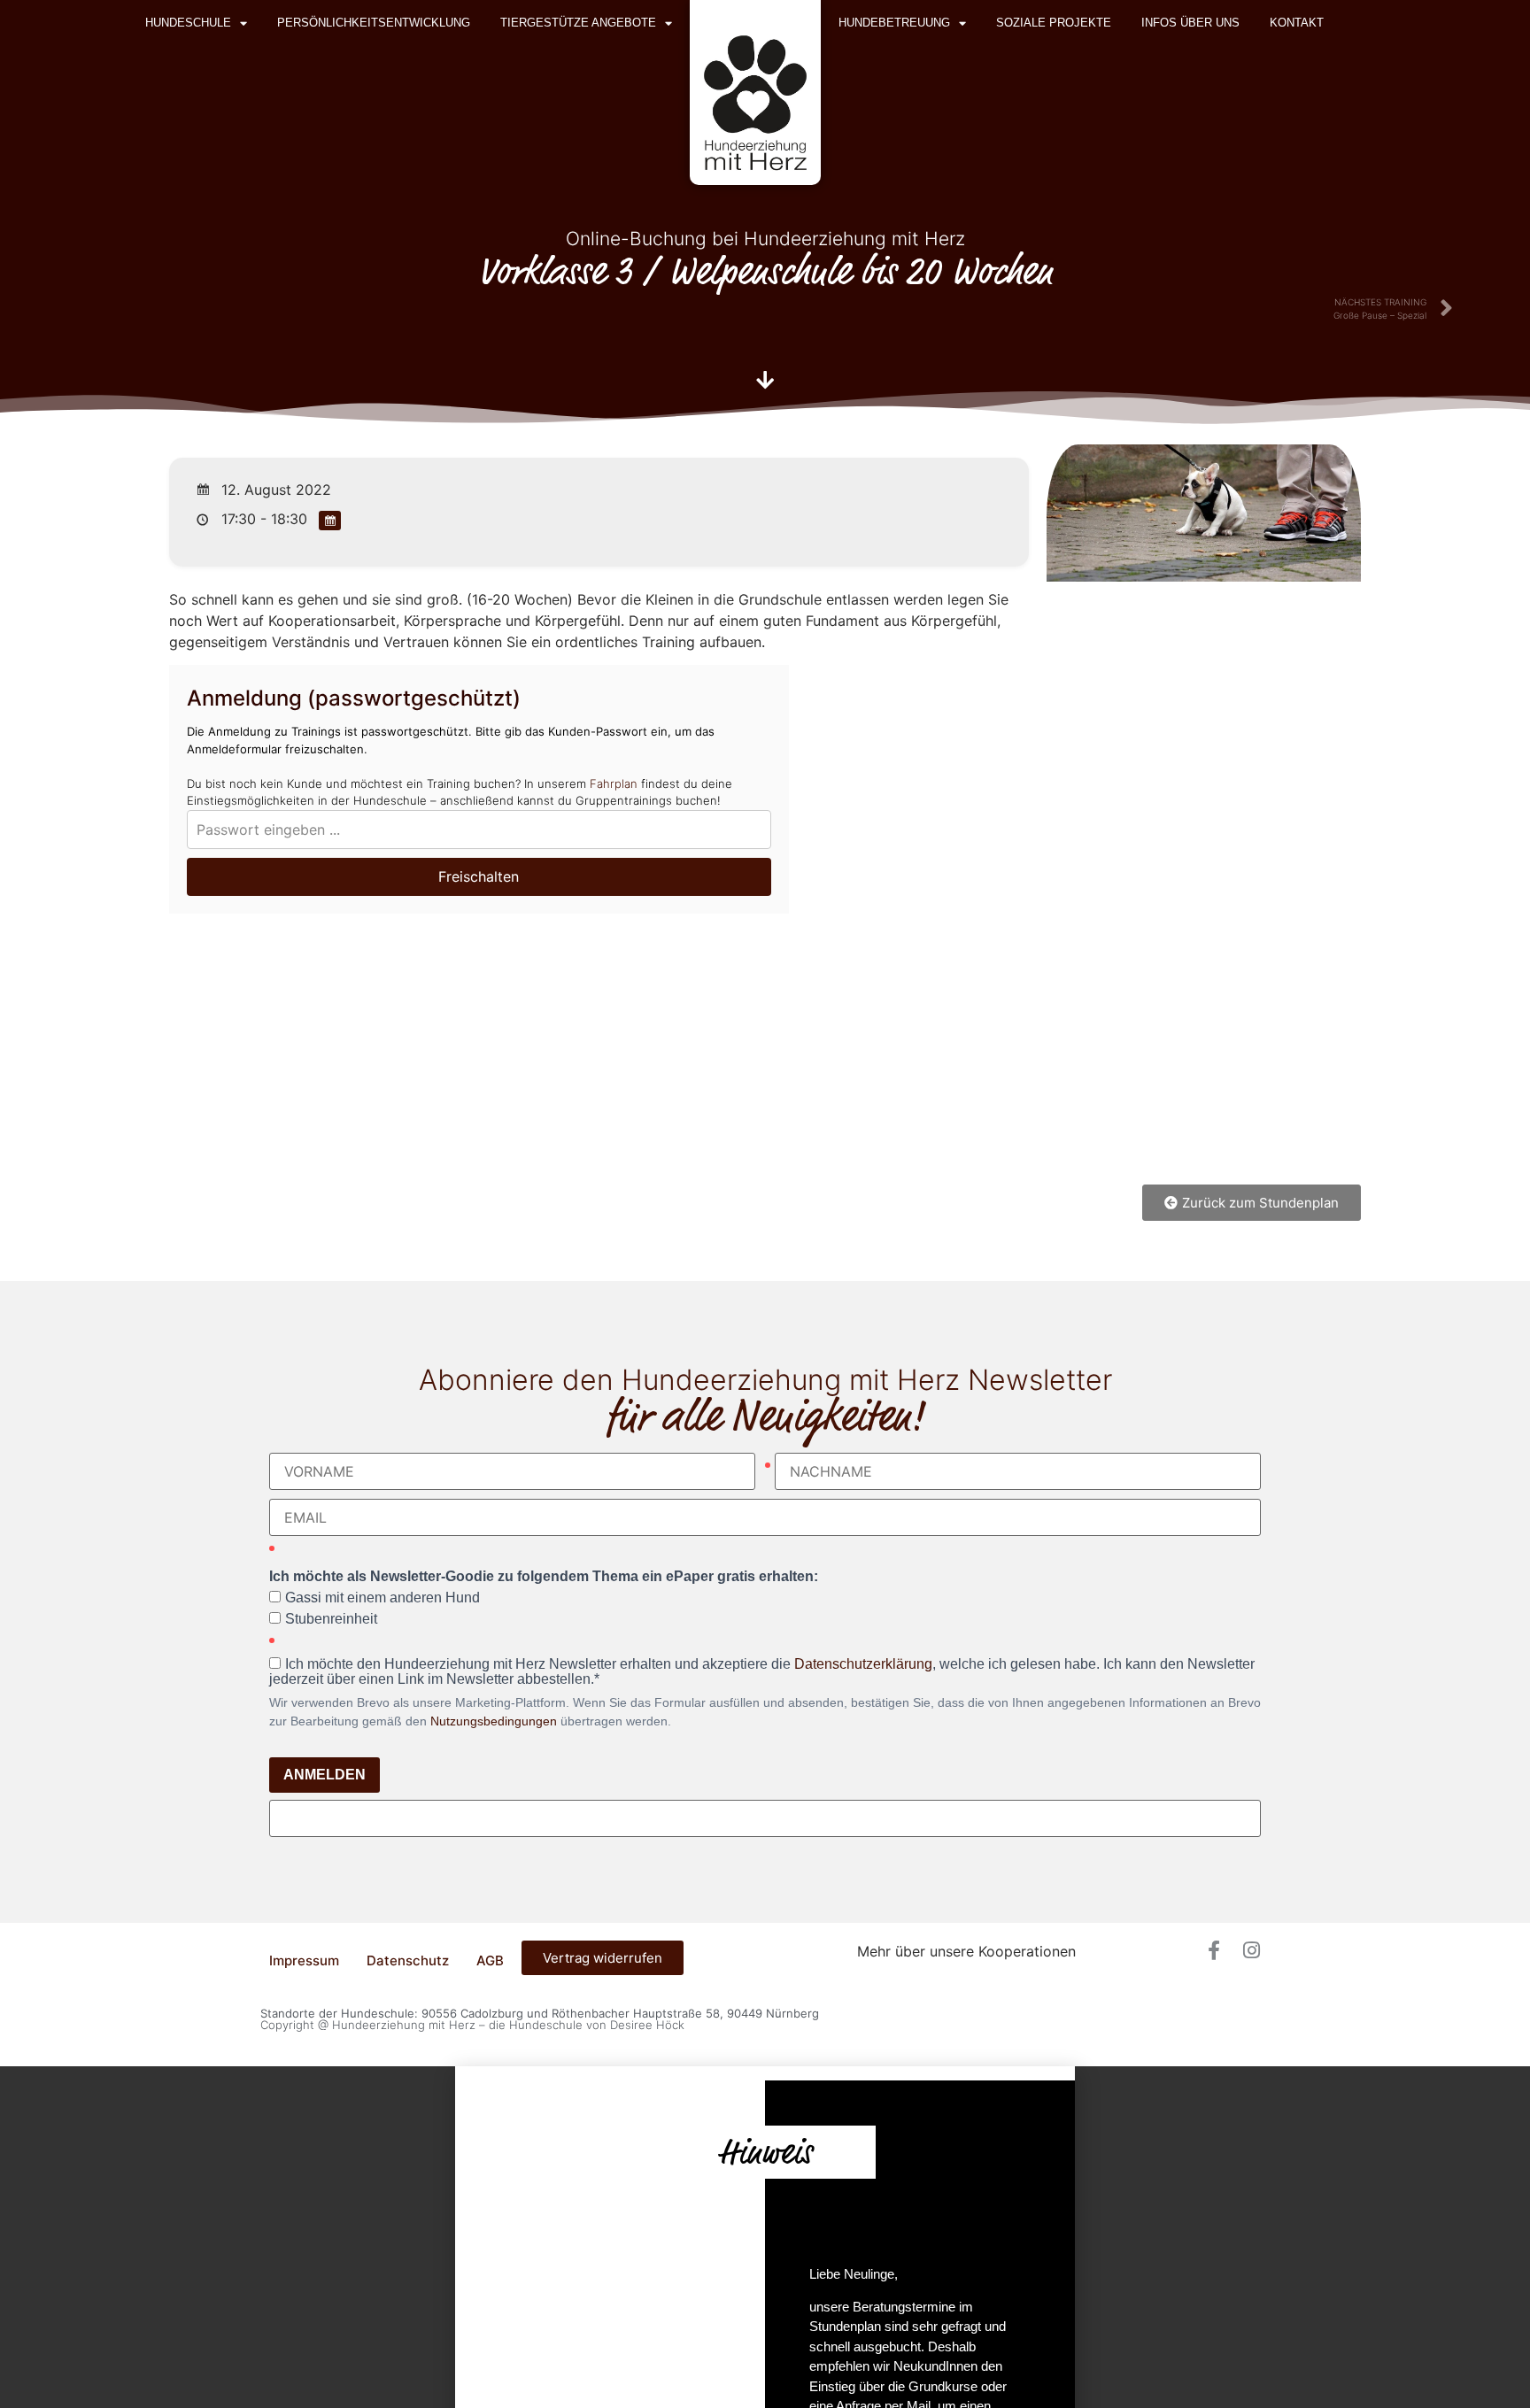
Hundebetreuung (894, 23)
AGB (490, 1960)
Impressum (304, 1960)
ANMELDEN (325, 1775)
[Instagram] (1251, 1950)
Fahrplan (614, 783)
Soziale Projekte (1054, 23)
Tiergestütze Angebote (578, 23)
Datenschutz (408, 1960)
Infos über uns (1190, 23)
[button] (765, 2073)
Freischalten (479, 876)
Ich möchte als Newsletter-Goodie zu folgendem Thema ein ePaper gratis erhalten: (544, 1577)
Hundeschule (188, 23)
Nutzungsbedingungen (494, 1721)
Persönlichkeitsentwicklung (374, 23)
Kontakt (1297, 23)
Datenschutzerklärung (863, 1664)
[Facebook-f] (1214, 1950)
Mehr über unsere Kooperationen (966, 1951)
